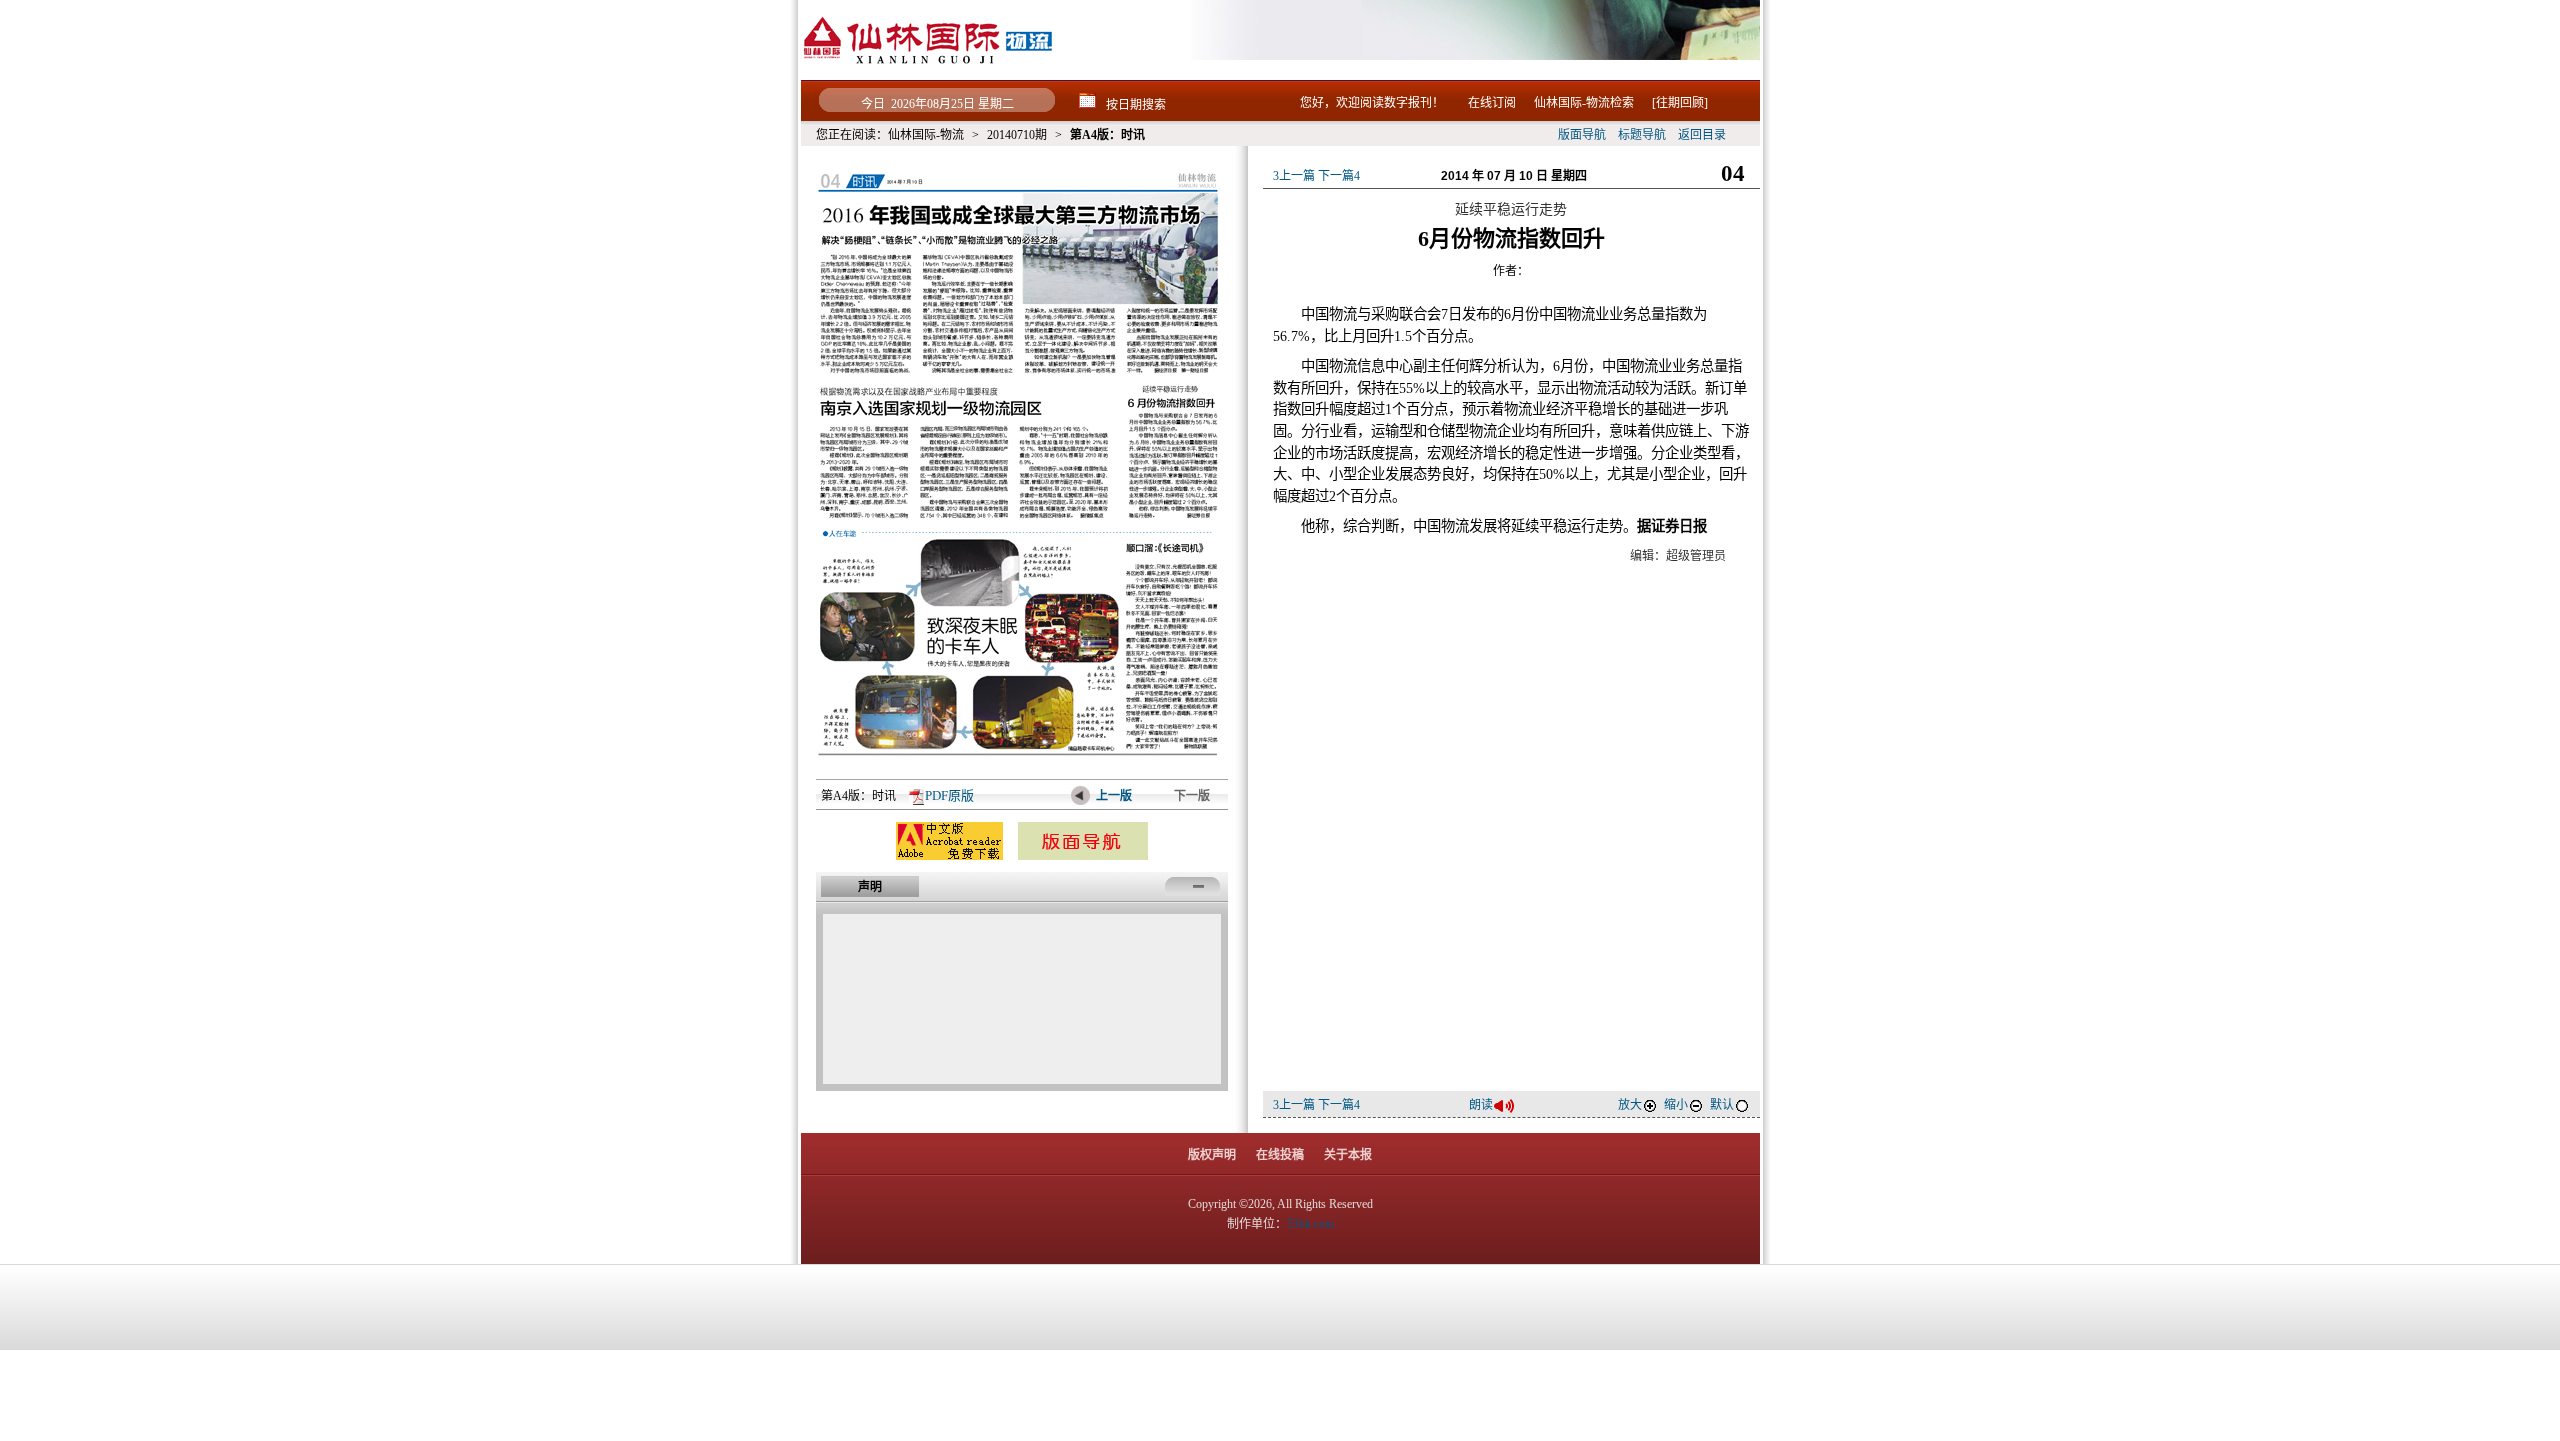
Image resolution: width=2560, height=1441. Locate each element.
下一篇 (1339, 176)
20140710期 (1017, 135)
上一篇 (1294, 176)
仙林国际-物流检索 (1584, 103)
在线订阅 (1492, 103)
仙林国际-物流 (926, 135)
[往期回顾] (1680, 103)
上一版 (1114, 796)
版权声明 (1212, 1155)
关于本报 (1348, 1155)
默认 (1722, 1105)
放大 (1630, 1105)
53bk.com (1310, 1224)
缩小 (1676, 1105)
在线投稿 (1280, 1155)
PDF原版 (949, 795)
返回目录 (1702, 135)
